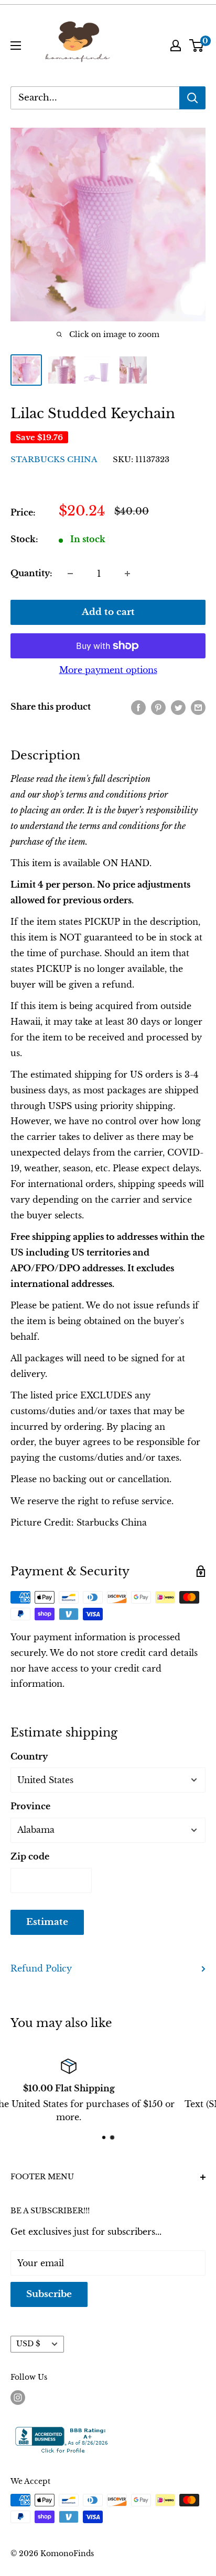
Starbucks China (54, 459)
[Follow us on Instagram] (18, 2397)
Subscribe (49, 2294)
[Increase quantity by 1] (127, 574)
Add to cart (108, 612)
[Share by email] (198, 707)
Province (30, 1806)
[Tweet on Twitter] (178, 707)
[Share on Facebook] (138, 707)
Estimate (47, 1922)
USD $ (28, 2344)
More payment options (108, 670)
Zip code (30, 1856)
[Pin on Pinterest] (158, 707)
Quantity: (31, 573)
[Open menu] (16, 46)
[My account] (176, 46)
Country (29, 1756)
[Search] (192, 98)
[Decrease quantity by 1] (70, 574)
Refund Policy (41, 1968)
